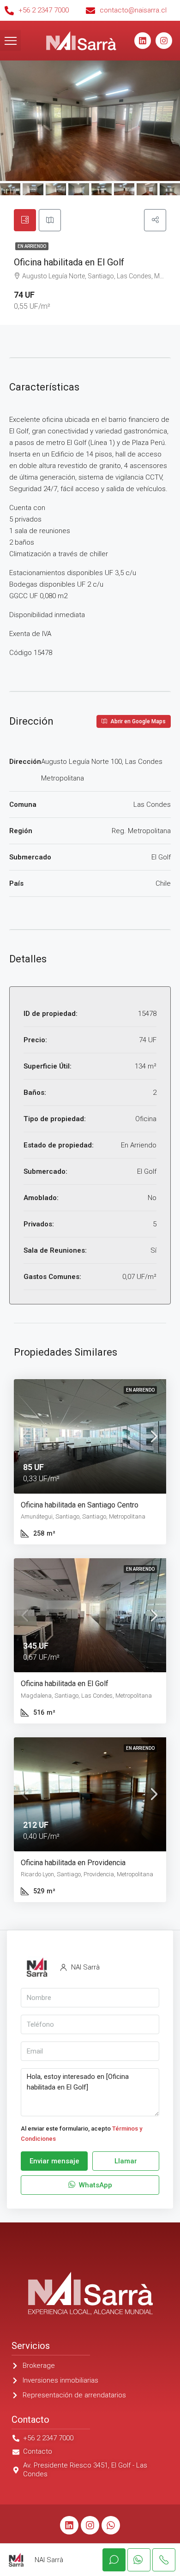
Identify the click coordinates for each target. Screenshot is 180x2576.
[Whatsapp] (111, 2525)
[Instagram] (164, 41)
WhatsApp (95, 2185)
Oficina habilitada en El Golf (65, 1684)
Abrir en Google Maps (137, 721)
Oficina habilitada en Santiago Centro (80, 1505)
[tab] (25, 220)
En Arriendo (32, 246)
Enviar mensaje (54, 2161)
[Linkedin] (143, 41)
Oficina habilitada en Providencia (73, 1863)
